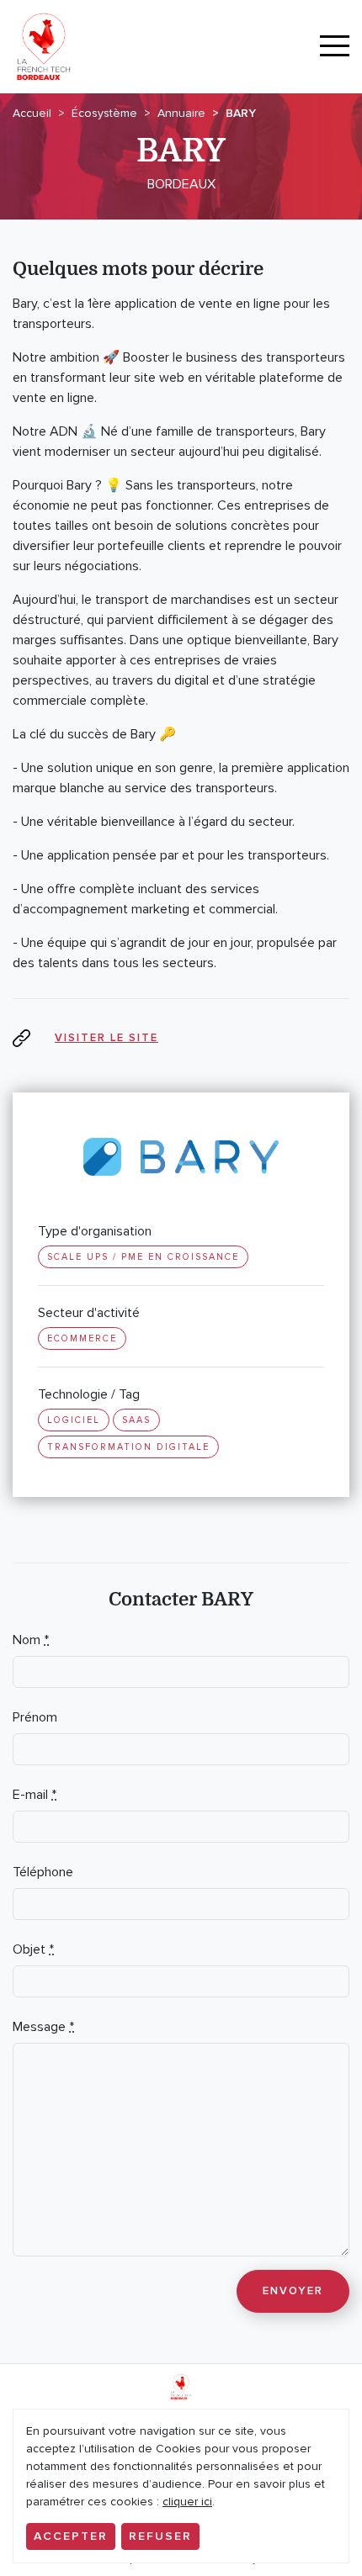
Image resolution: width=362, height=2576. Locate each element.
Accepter (71, 2536)
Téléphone (43, 1872)
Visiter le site (106, 1038)
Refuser (160, 2536)
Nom (31, 1640)
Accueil (32, 113)
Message (43, 2027)
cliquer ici (187, 2502)
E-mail (35, 1795)
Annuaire (181, 113)
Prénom (35, 1717)
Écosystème (104, 113)
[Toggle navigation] (335, 47)
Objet (33, 1949)
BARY (241, 113)
